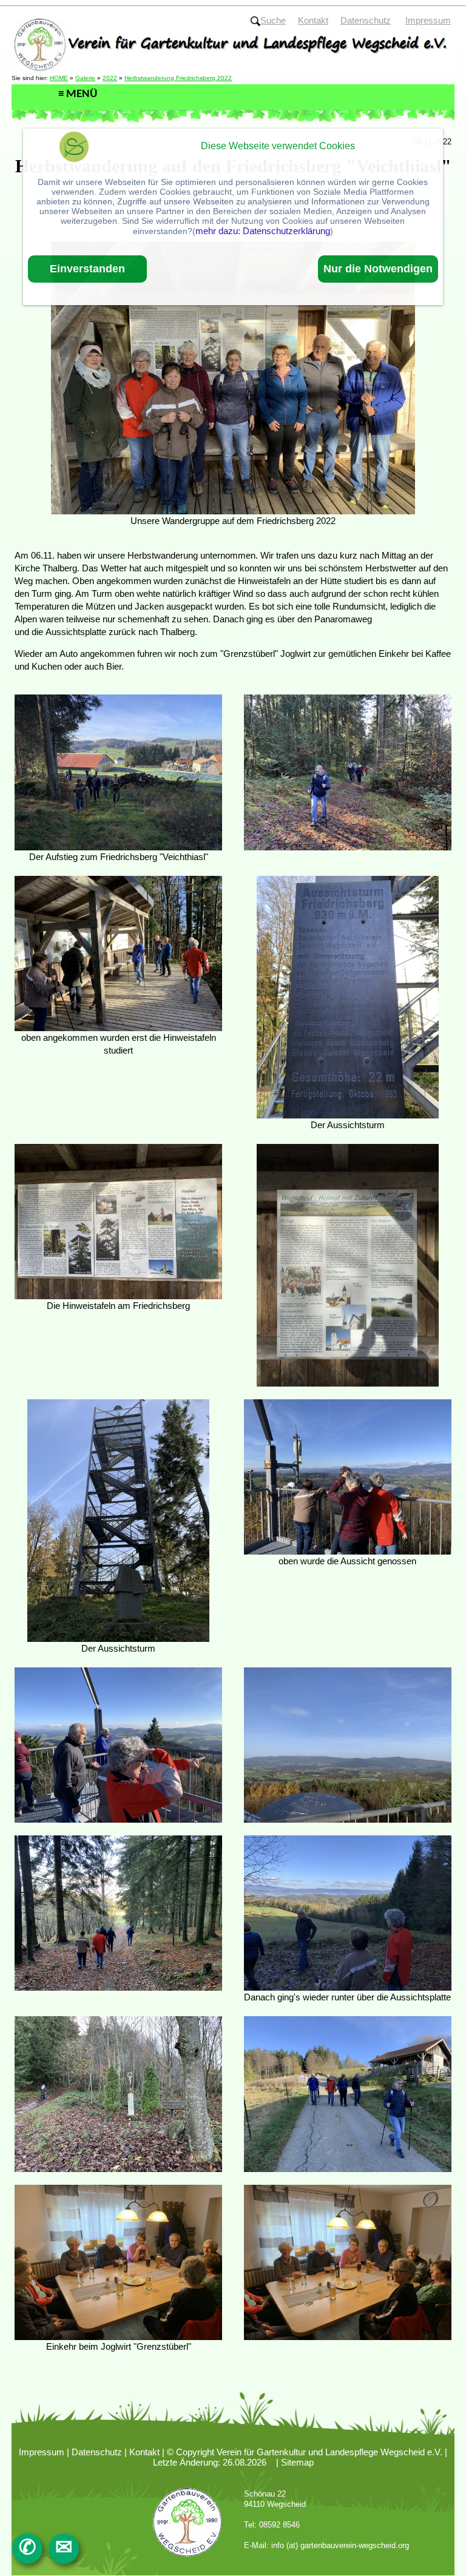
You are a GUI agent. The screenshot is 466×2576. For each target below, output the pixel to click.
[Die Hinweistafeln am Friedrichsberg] (118, 1221)
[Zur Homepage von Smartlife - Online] (74, 148)
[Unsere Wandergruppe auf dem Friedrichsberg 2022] (233, 377)
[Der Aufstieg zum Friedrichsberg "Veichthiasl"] (118, 772)
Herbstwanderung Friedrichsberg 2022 (178, 78)
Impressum (42, 2452)
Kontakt (144, 2452)
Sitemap (297, 2462)
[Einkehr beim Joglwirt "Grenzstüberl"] (118, 2262)
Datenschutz (97, 2452)
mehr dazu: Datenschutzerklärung (263, 231)
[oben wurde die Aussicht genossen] (348, 1476)
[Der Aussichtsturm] (348, 996)
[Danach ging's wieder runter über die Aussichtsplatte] (348, 1912)
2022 (110, 78)
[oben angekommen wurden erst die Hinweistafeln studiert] (118, 953)
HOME (59, 78)
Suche (273, 20)
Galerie (85, 78)
